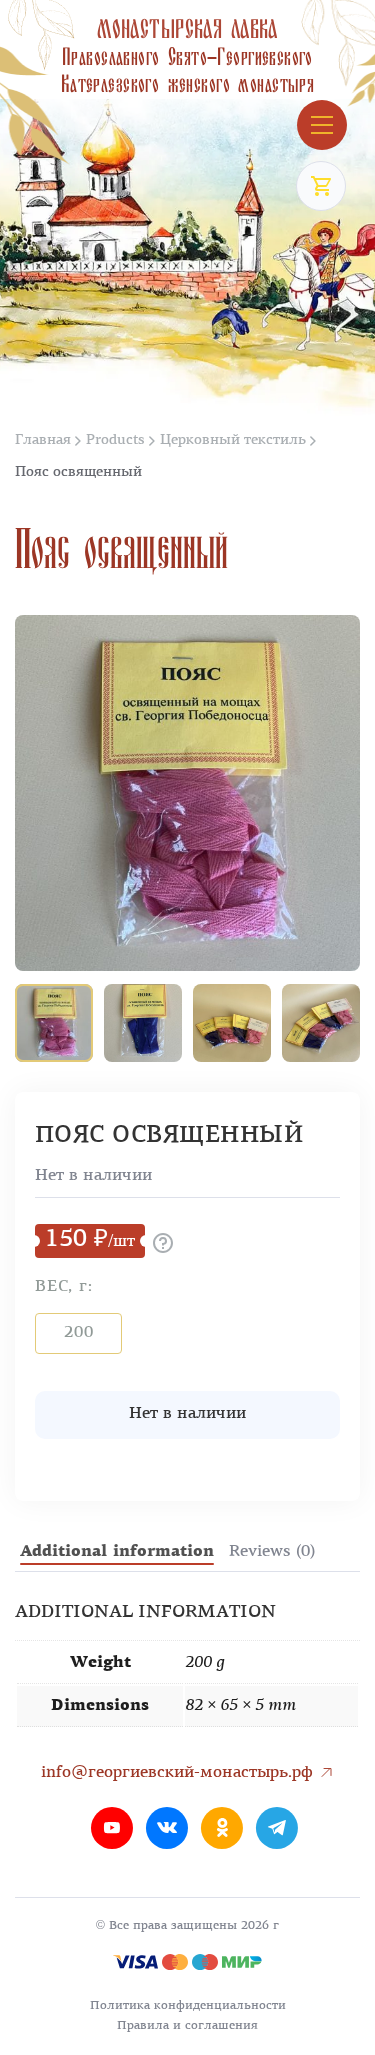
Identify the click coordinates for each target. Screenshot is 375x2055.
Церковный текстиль (233, 440)
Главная (43, 440)
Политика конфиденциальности (188, 2006)
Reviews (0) (272, 1552)
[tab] (117, 1552)
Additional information (117, 1552)
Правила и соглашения (187, 2026)
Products (115, 440)
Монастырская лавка (187, 56)
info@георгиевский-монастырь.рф (179, 1773)
